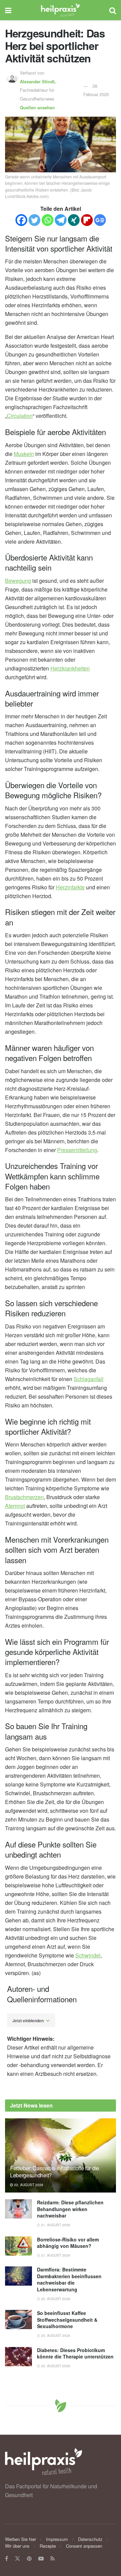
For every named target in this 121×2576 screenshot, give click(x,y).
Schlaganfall (89, 1379)
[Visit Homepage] (60, 10)
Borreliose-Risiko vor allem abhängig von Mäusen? (68, 2243)
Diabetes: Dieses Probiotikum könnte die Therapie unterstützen (75, 2353)
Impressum (57, 2539)
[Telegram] (61, 220)
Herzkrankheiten (70, 668)
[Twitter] (34, 220)
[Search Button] (113, 10)
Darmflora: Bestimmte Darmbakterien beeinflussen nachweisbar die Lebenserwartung (69, 2279)
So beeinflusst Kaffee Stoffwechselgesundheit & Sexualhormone (67, 2320)
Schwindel (88, 1955)
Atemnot (15, 1506)
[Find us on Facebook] (7, 2559)
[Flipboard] (87, 220)
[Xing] (74, 220)
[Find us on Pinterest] (29, 2559)
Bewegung (18, 581)
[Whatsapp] (48, 220)
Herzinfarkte (70, 887)
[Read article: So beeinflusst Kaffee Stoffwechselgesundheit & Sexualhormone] (18, 2320)
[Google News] (100, 220)
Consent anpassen (84, 2546)
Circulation (20, 416)
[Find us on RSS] (53, 2559)
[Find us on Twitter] (17, 2559)
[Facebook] (21, 220)
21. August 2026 (55, 2225)
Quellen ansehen (37, 107)
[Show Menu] (8, 10)
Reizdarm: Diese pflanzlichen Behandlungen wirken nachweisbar (70, 2209)
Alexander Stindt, (38, 81)
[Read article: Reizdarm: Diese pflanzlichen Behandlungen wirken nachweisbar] (18, 2209)
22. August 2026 (28, 2185)
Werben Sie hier (21, 2539)
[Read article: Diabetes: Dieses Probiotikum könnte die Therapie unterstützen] (18, 2357)
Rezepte (48, 2546)
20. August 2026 (55, 2299)
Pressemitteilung (77, 1150)
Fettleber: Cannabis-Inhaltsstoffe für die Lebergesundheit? (55, 2172)
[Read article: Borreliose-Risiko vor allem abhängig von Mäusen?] (18, 2246)
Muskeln (24, 454)
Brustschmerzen (24, 1497)
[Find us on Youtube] (41, 2559)
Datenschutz (90, 2539)
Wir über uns (17, 2546)
